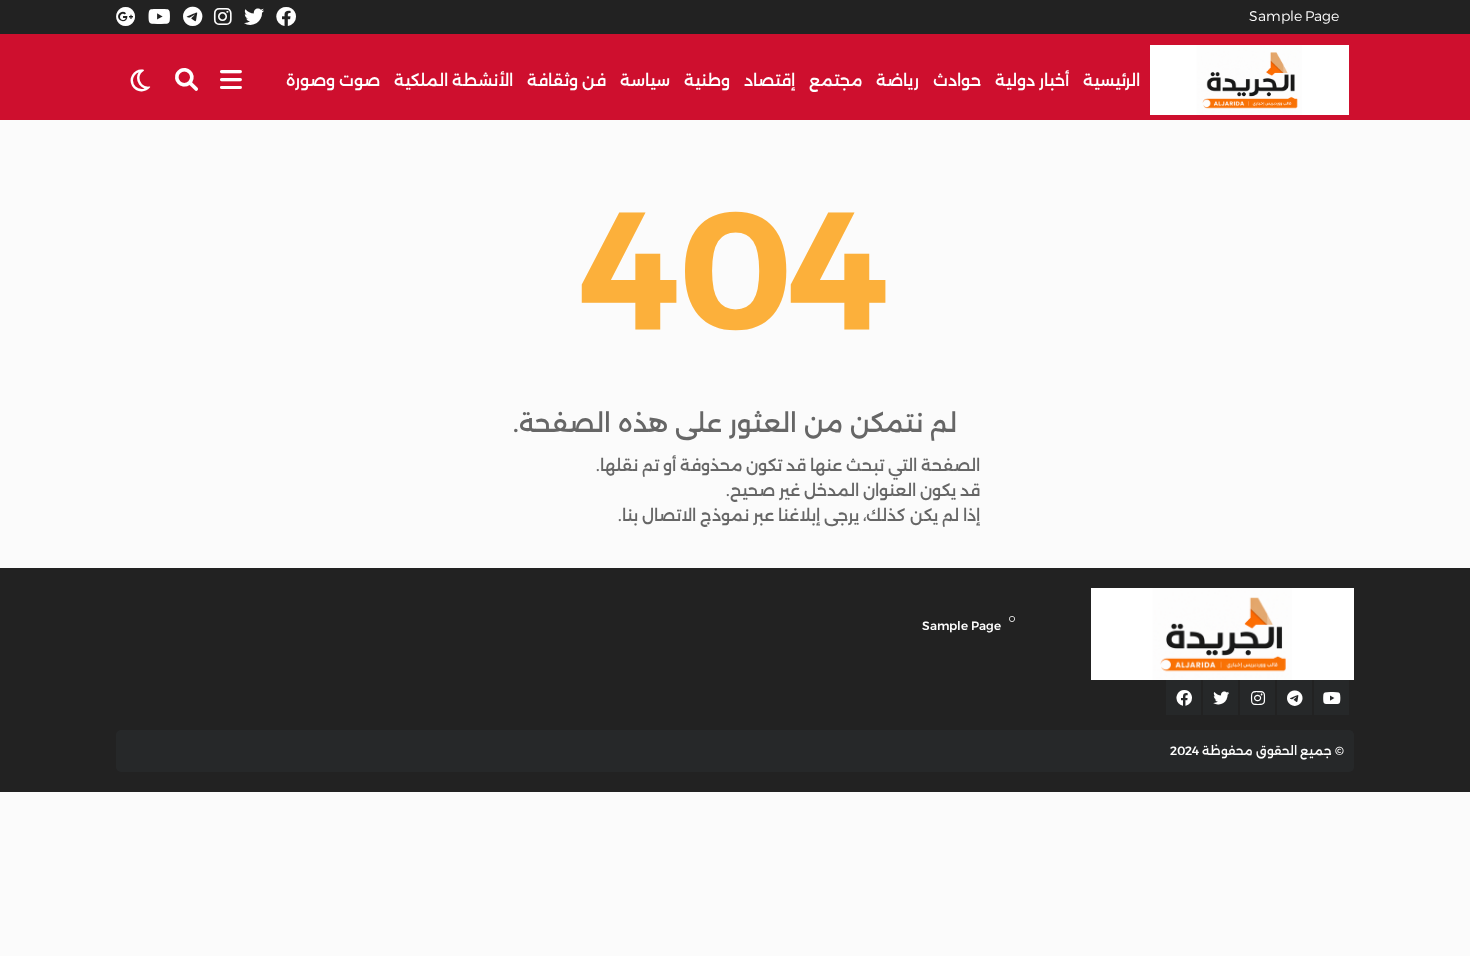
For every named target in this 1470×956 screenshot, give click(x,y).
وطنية (707, 80)
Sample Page (1294, 16)
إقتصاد (769, 80)
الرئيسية (1111, 80)
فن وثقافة (566, 80)
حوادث (957, 80)
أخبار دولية (1032, 80)
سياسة (645, 80)
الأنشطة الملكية (453, 80)
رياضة (897, 80)
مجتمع (835, 80)
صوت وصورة (333, 80)
